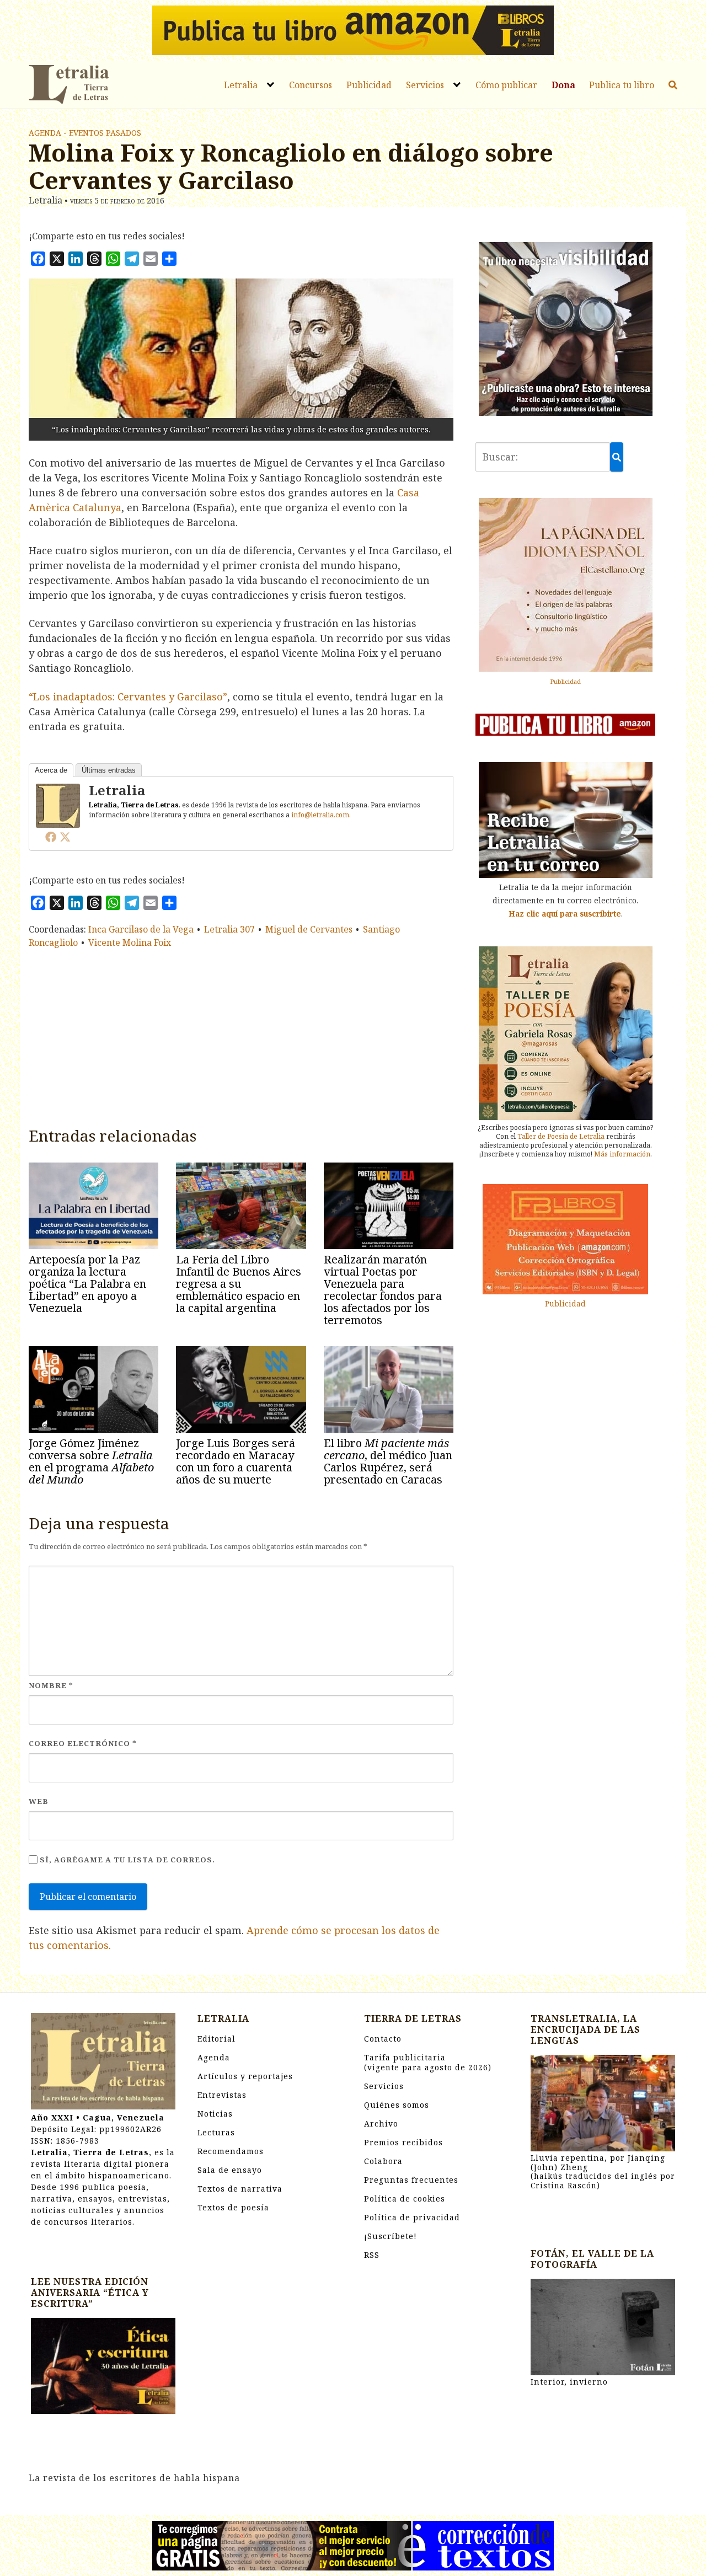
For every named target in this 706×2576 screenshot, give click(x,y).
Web (39, 1801)
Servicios (425, 85)
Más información (622, 1154)
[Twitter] (65, 837)
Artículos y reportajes (245, 2076)
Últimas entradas (109, 770)
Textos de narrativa (240, 2189)
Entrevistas (222, 2095)
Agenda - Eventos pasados (85, 133)
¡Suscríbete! (391, 2236)
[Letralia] (58, 805)
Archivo (381, 2124)
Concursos (311, 85)
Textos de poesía (233, 2207)
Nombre (51, 1685)
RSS (372, 2255)
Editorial (216, 2039)
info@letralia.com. (321, 815)
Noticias (215, 2114)
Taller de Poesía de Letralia (561, 1136)
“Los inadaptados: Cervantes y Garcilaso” (128, 697)
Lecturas (216, 2132)
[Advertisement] (241, 1035)
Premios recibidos (403, 2142)
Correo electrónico (83, 1743)
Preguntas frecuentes (411, 2180)
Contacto (383, 2039)
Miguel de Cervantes (309, 929)
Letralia (241, 85)
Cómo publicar (506, 85)
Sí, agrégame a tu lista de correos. (126, 1860)
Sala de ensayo (230, 2170)
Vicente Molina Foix (130, 942)
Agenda (214, 2057)
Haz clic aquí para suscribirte (565, 914)
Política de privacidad (412, 2217)
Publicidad (369, 85)
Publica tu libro (622, 85)
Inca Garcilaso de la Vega (141, 929)
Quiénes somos (397, 2105)
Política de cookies (405, 2199)
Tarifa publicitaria (428, 2062)
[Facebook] (51, 837)
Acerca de (51, 770)
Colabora (383, 2161)
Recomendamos (231, 2151)
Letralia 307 (229, 929)
